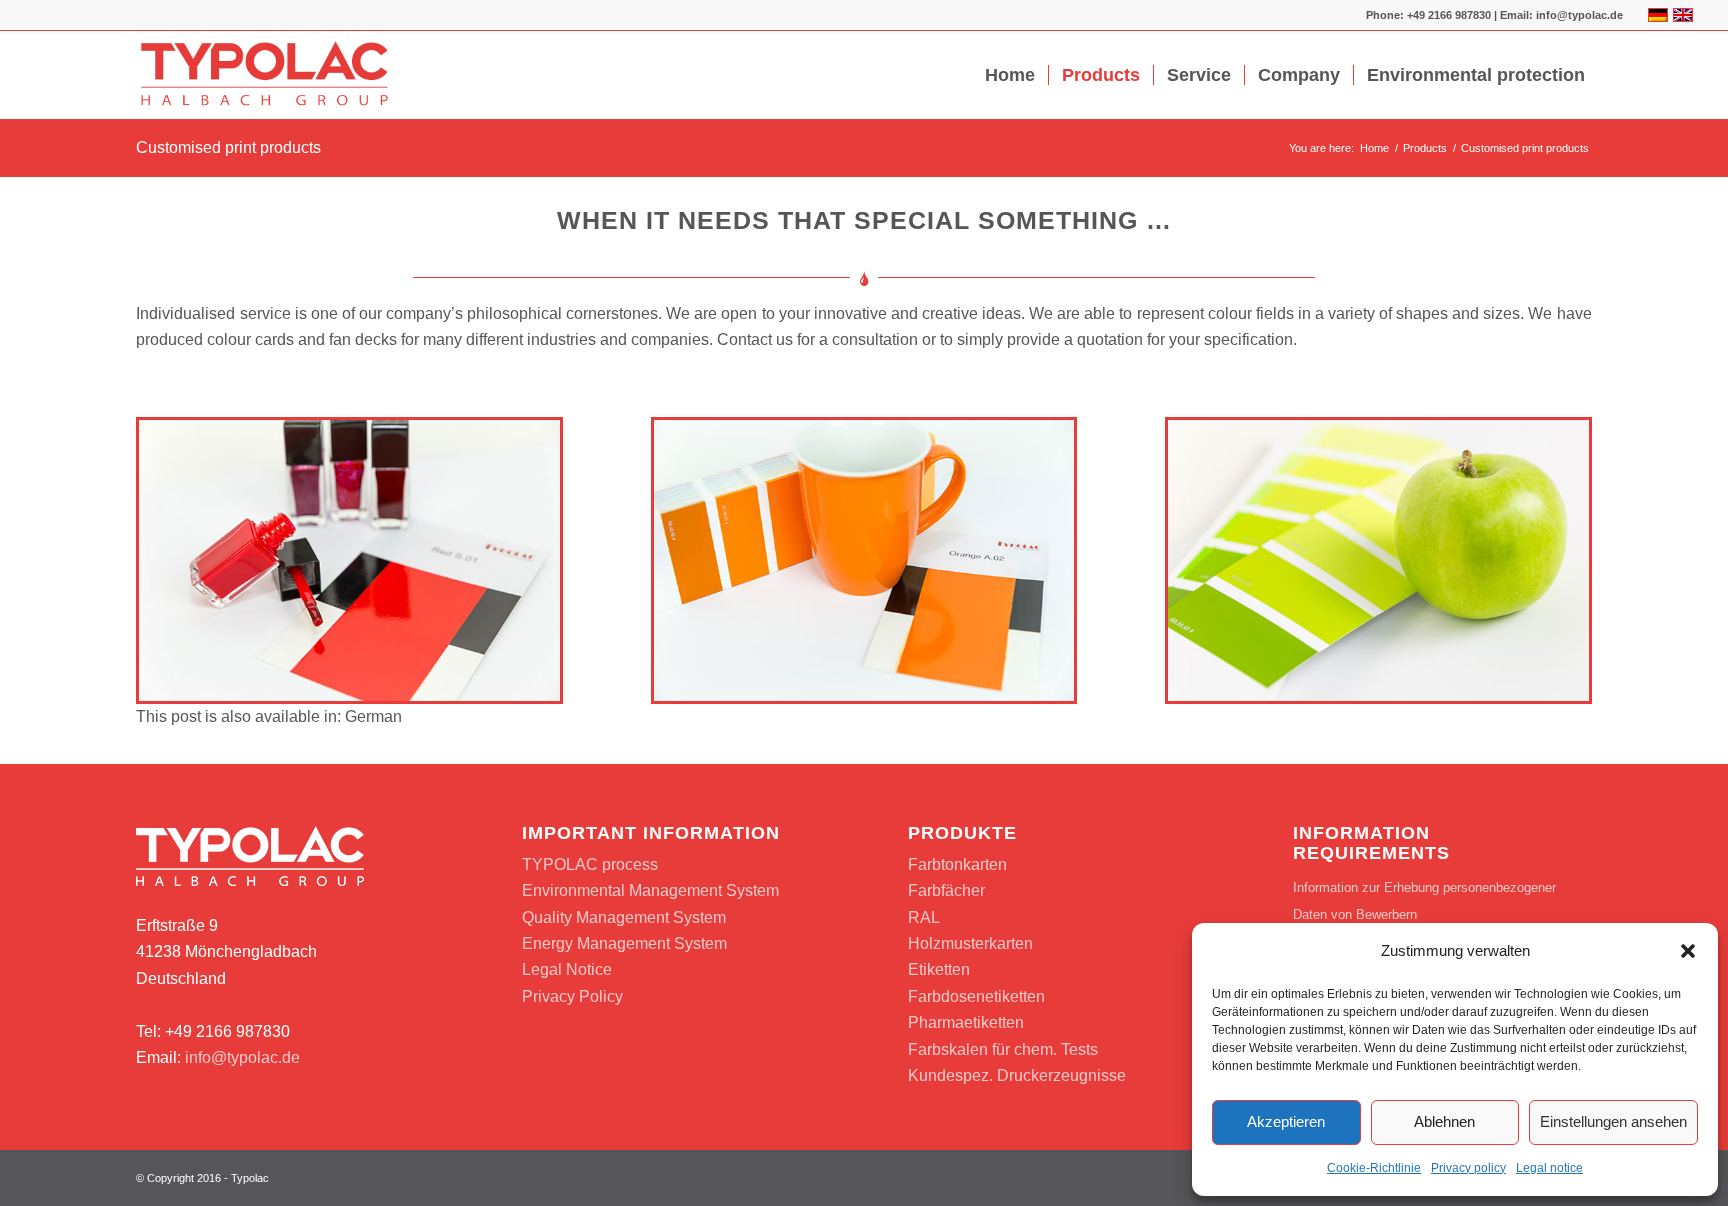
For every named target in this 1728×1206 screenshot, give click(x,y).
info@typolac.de (242, 1057)
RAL (924, 917)
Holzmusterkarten (970, 943)
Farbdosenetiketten (976, 996)
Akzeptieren (1286, 1121)
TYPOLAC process (590, 864)
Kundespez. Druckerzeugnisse (1017, 1075)
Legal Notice (567, 969)
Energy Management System (624, 943)
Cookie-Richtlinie (1374, 1168)
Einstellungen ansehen (1613, 1121)
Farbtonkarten (957, 864)
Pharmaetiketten (966, 1022)
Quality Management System (624, 917)
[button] (1688, 951)
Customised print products (228, 147)
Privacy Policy (572, 996)
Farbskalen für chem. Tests (1003, 1049)
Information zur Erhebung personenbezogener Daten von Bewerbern (1424, 900)
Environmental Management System (650, 890)
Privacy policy (1468, 1168)
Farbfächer (946, 890)
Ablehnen (1444, 1121)
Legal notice (1549, 1168)
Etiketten (939, 969)
